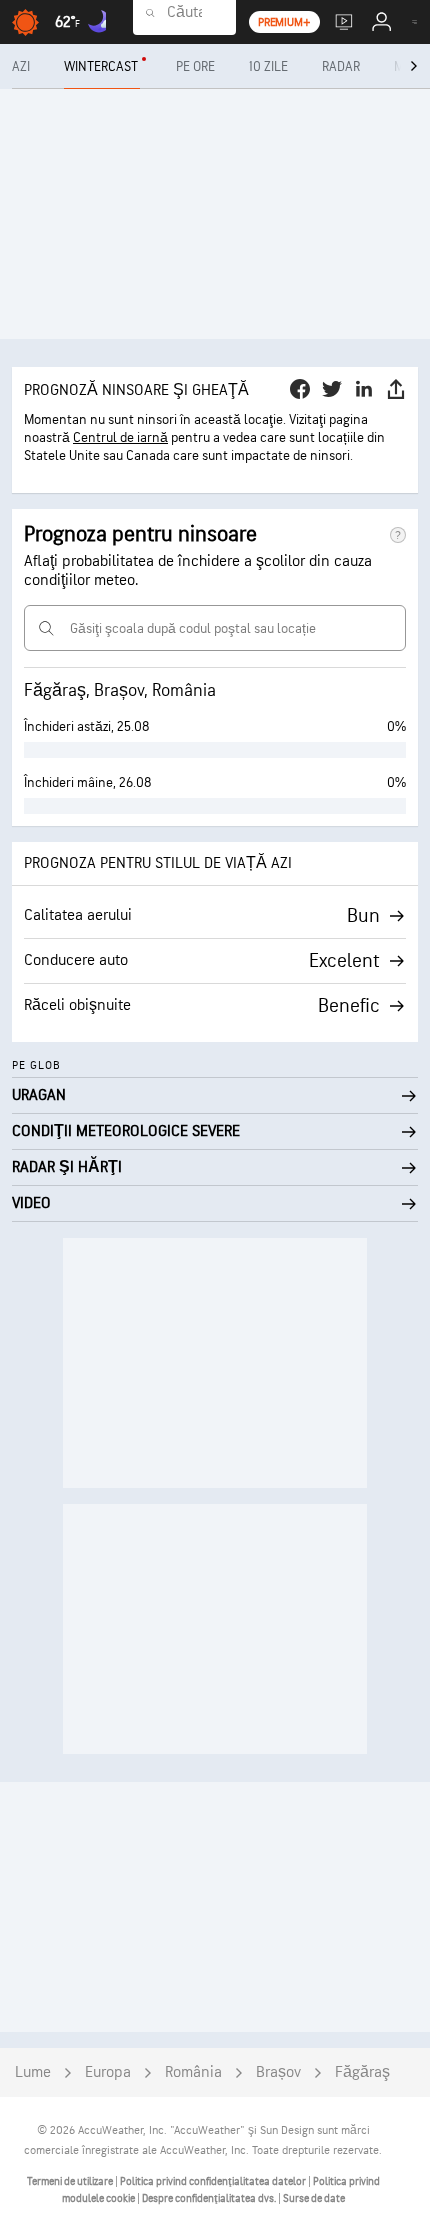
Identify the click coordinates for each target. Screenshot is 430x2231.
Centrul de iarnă (120, 437)
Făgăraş (362, 2072)
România (193, 2072)
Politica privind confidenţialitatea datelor (214, 2181)
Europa (108, 2072)
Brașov (278, 2072)
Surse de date (314, 2198)
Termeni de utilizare (71, 2181)
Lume (33, 2072)
